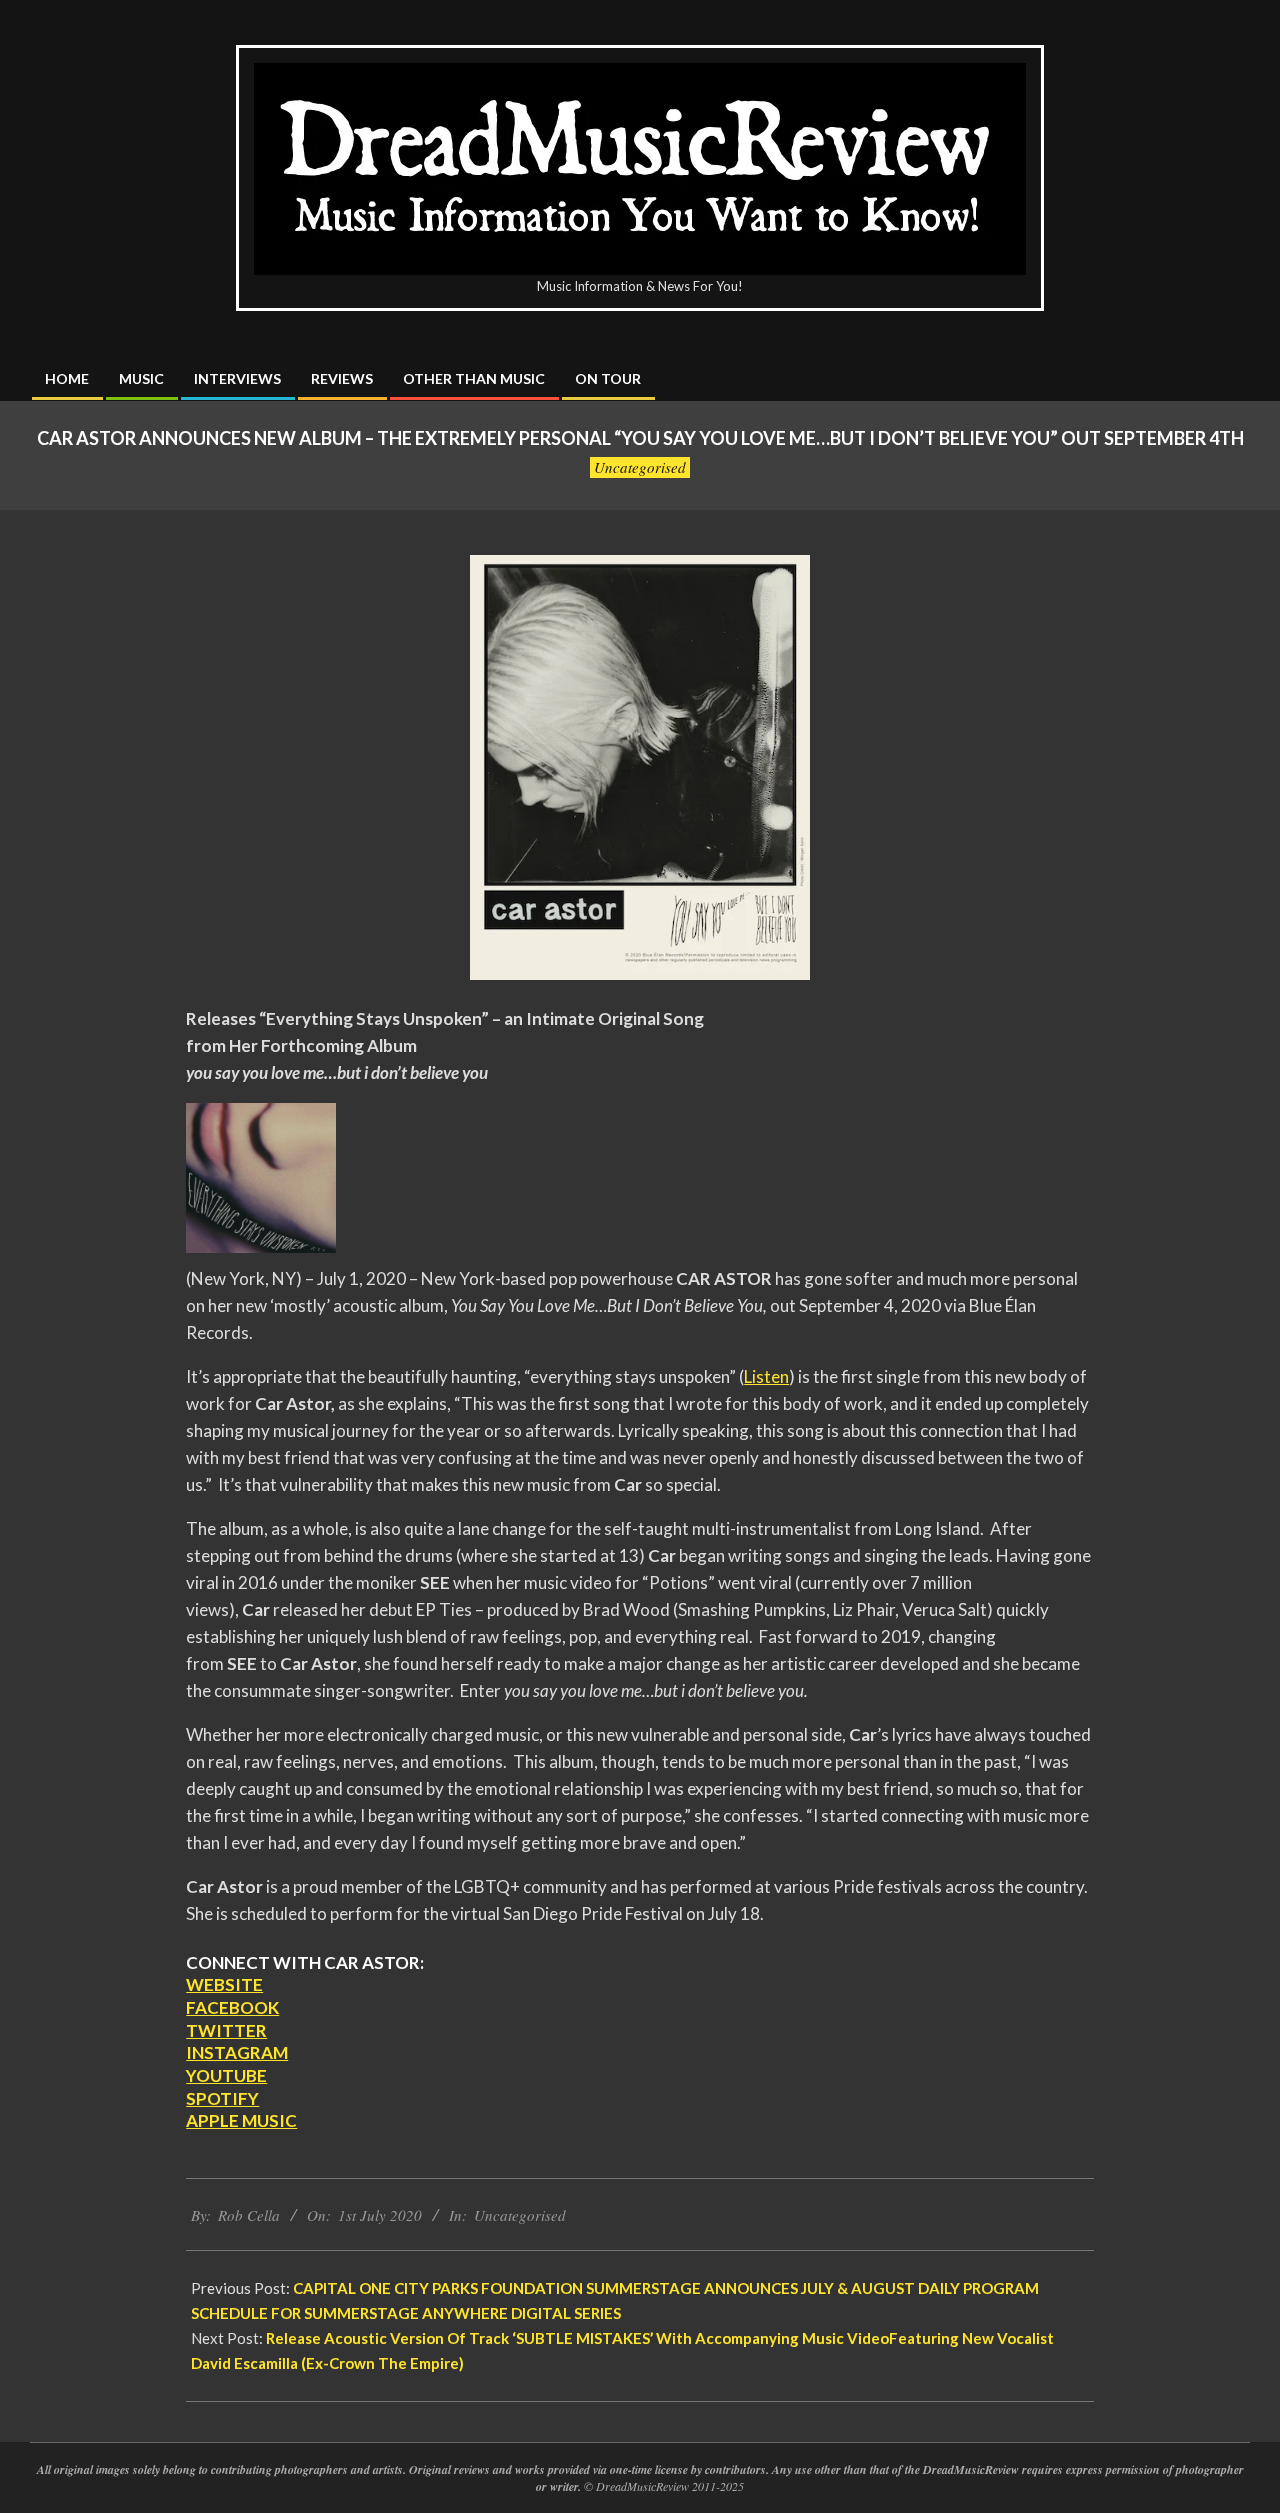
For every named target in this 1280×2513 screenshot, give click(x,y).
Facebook (232, 2007)
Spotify (222, 2098)
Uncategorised (640, 467)
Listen (766, 1376)
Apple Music (241, 2120)
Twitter (226, 2030)
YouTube (226, 2075)
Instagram (237, 2052)
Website (224, 1984)
